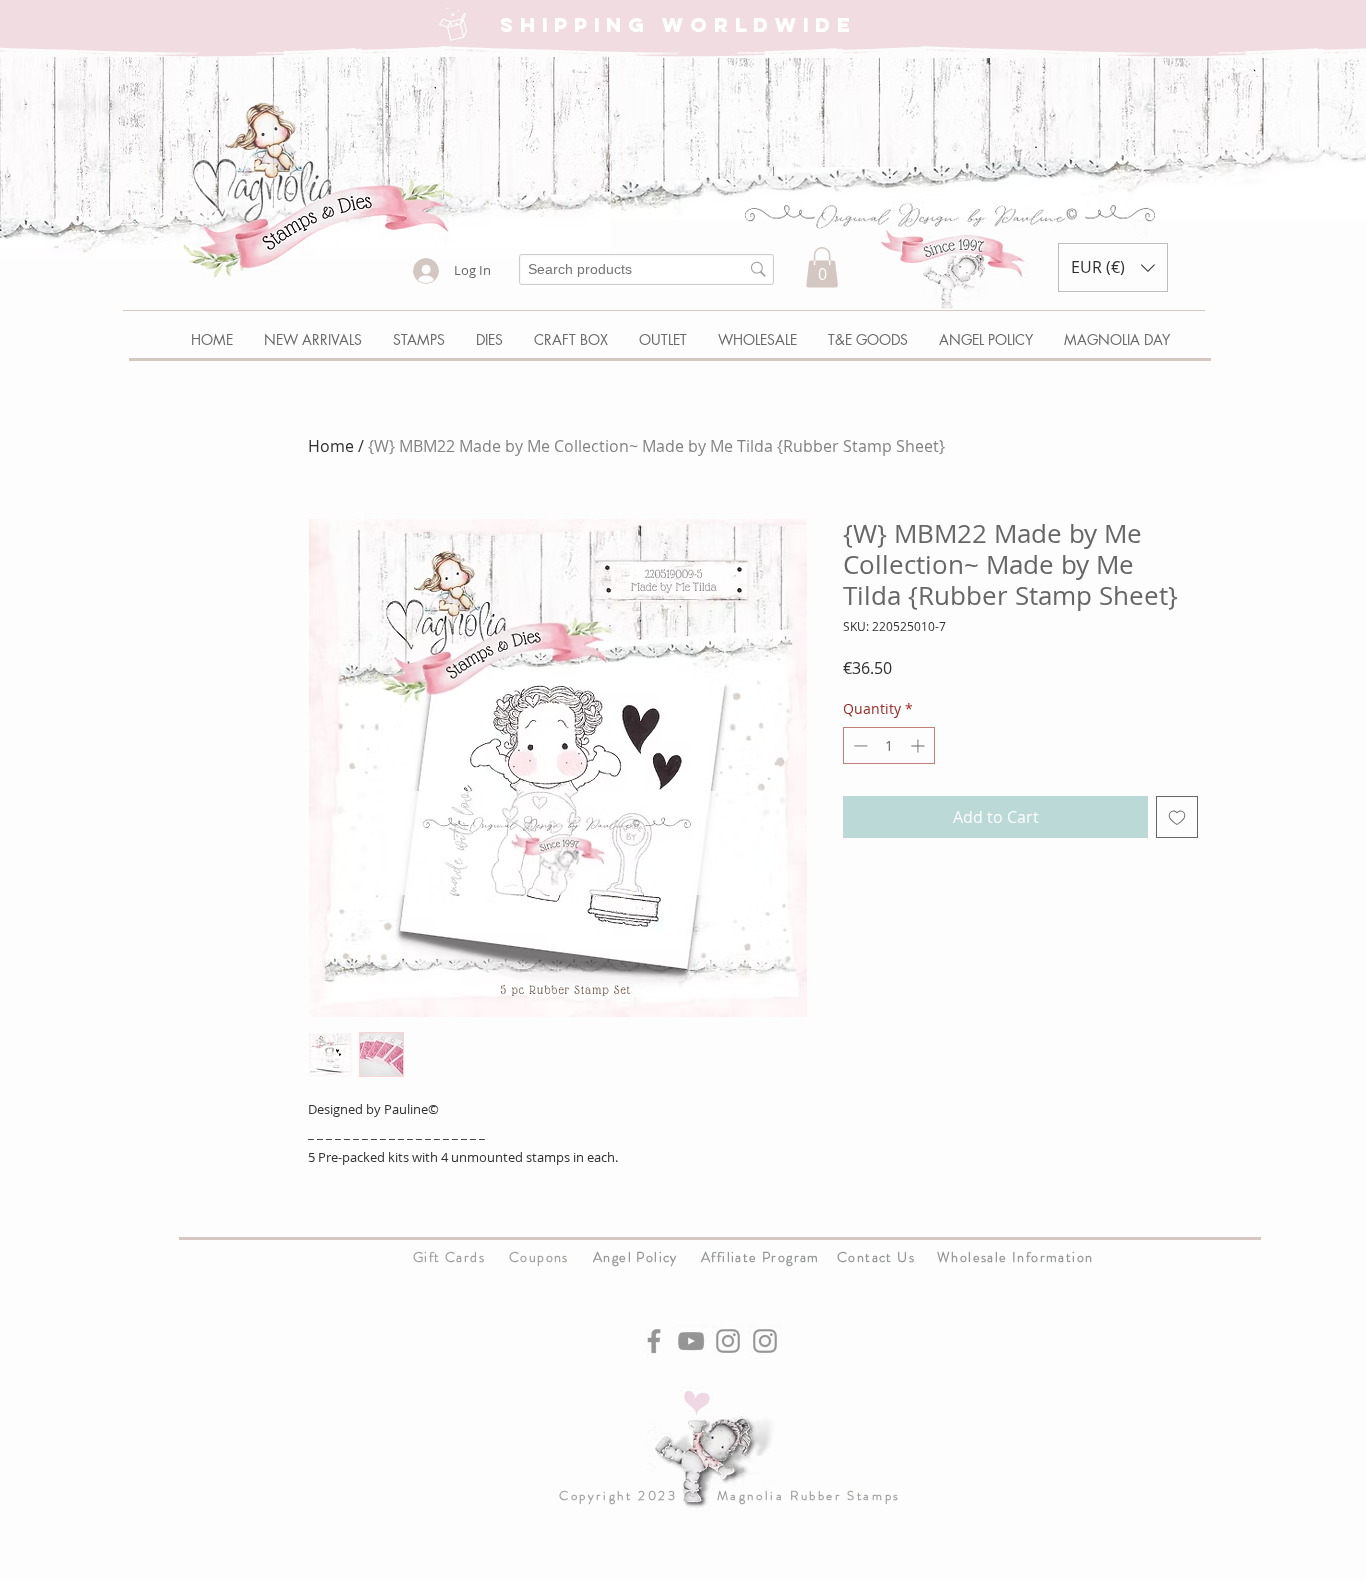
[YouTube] (691, 1341)
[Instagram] (728, 1341)
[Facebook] (654, 1341)
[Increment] (919, 745)
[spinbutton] (889, 745)
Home (331, 446)
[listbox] (1113, 267)
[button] (822, 267)
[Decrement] (858, 745)
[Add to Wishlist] (1177, 817)
